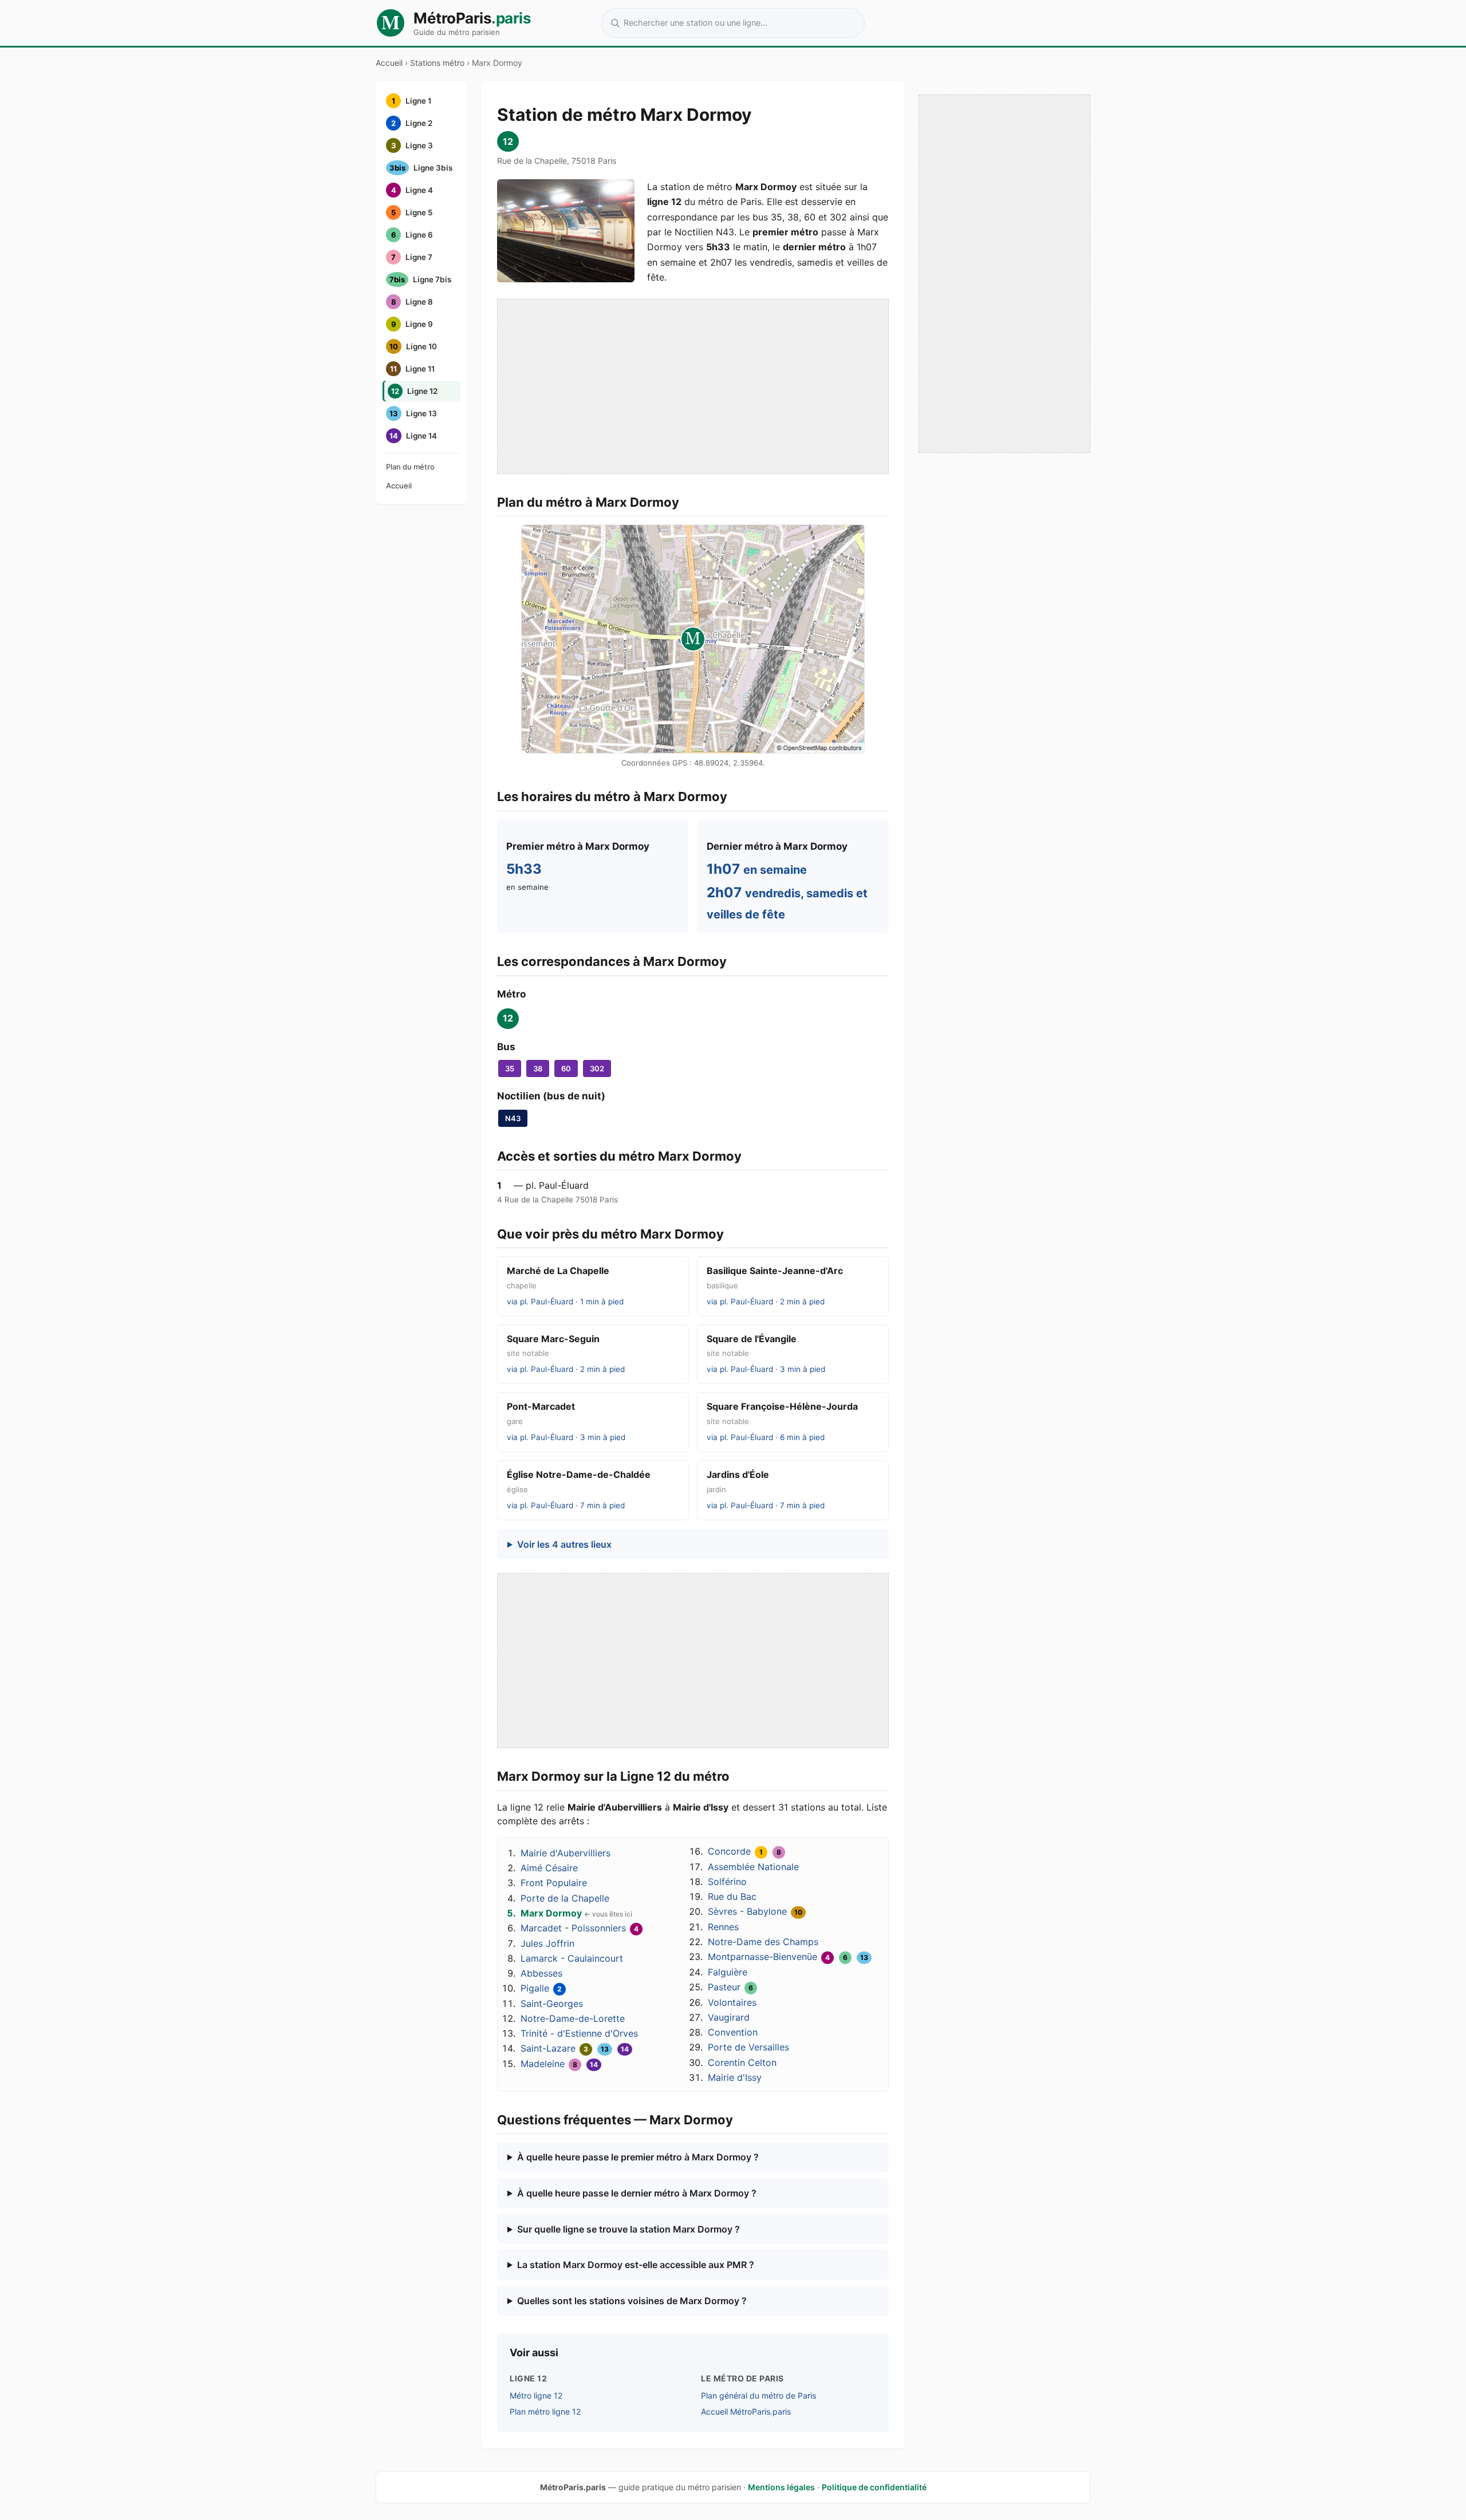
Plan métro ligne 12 (545, 2411)
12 (508, 141)
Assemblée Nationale (753, 1867)
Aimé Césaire (549, 1868)
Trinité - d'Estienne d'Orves (579, 2033)
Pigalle (535, 1988)
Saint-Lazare (548, 2048)
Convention (733, 2032)
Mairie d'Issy (735, 2077)
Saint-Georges (552, 2004)
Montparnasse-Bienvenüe (762, 1957)
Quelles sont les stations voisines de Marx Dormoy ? (632, 2301)
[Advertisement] (693, 387)
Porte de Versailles (748, 2047)
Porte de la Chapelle (565, 1898)
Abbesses (541, 1973)
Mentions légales (781, 2487)
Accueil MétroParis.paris (746, 2411)
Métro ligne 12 (536, 2395)
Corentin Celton (742, 2062)
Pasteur (724, 1987)
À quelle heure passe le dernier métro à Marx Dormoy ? (637, 2193)
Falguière (728, 1972)
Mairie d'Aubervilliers (565, 1853)
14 (625, 2049)
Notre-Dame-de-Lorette (573, 2018)
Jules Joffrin (547, 1943)
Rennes (723, 1927)
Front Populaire (554, 1883)
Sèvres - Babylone (747, 1911)
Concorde (729, 1851)
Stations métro (437, 63)
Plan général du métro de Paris (758, 2395)
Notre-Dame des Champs (763, 1942)
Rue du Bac (732, 1896)
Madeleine (543, 2064)
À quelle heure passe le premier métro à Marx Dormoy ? (638, 2157)
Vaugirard (729, 2017)
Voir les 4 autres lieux (564, 1544)
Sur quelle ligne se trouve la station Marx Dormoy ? (628, 2229)
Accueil (389, 63)
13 (605, 2049)
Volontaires (732, 2002)
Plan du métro (410, 467)
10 (798, 1912)
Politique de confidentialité (874, 2487)
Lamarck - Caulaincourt (572, 1958)
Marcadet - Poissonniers (573, 1928)
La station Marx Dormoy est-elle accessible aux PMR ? (636, 2265)
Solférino (727, 1882)
